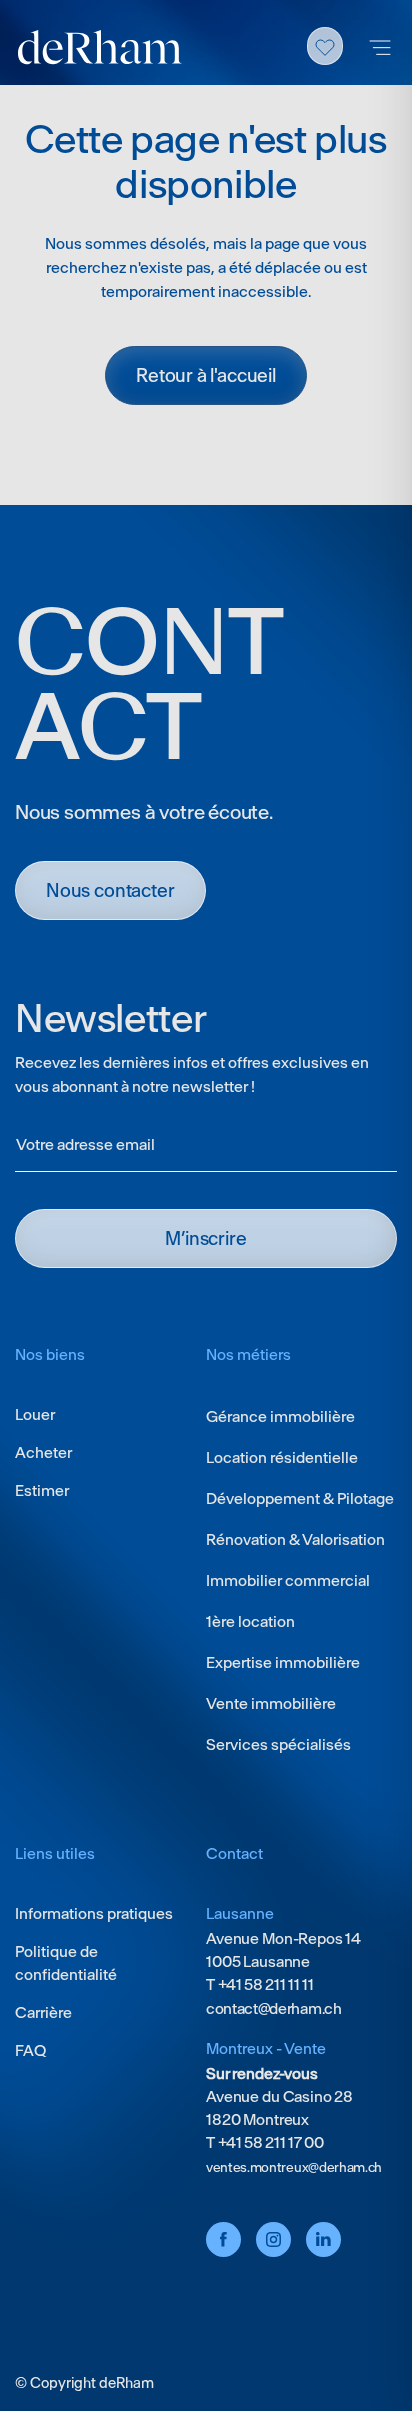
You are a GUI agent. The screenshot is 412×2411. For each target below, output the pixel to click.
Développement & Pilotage (300, 1498)
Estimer (42, 1490)
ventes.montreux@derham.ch (294, 2167)
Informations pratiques (94, 1913)
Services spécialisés (278, 1744)
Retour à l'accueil (206, 375)
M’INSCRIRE (205, 1238)
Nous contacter (110, 890)
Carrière (43, 2012)
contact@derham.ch (274, 2008)
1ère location (250, 1621)
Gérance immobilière (280, 1416)
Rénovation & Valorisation (295, 1539)
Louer (35, 1414)
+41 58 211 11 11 (264, 1984)
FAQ (30, 2050)
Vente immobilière (271, 1703)
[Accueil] (100, 47)
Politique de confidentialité (66, 1963)
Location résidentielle (282, 1457)
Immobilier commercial (288, 1580)
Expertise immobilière (283, 1662)
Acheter (43, 1452)
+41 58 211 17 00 (269, 2142)
